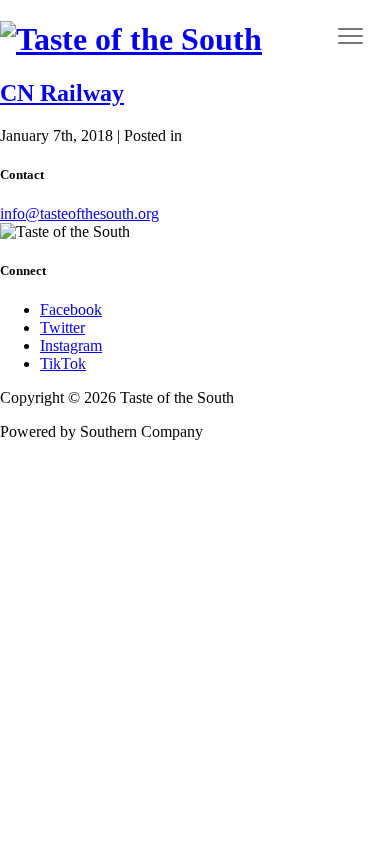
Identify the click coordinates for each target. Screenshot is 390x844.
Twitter (62, 327)
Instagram (71, 345)
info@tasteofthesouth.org (79, 213)
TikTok (63, 363)
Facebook (71, 309)
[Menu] (351, 35)
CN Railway (62, 93)
